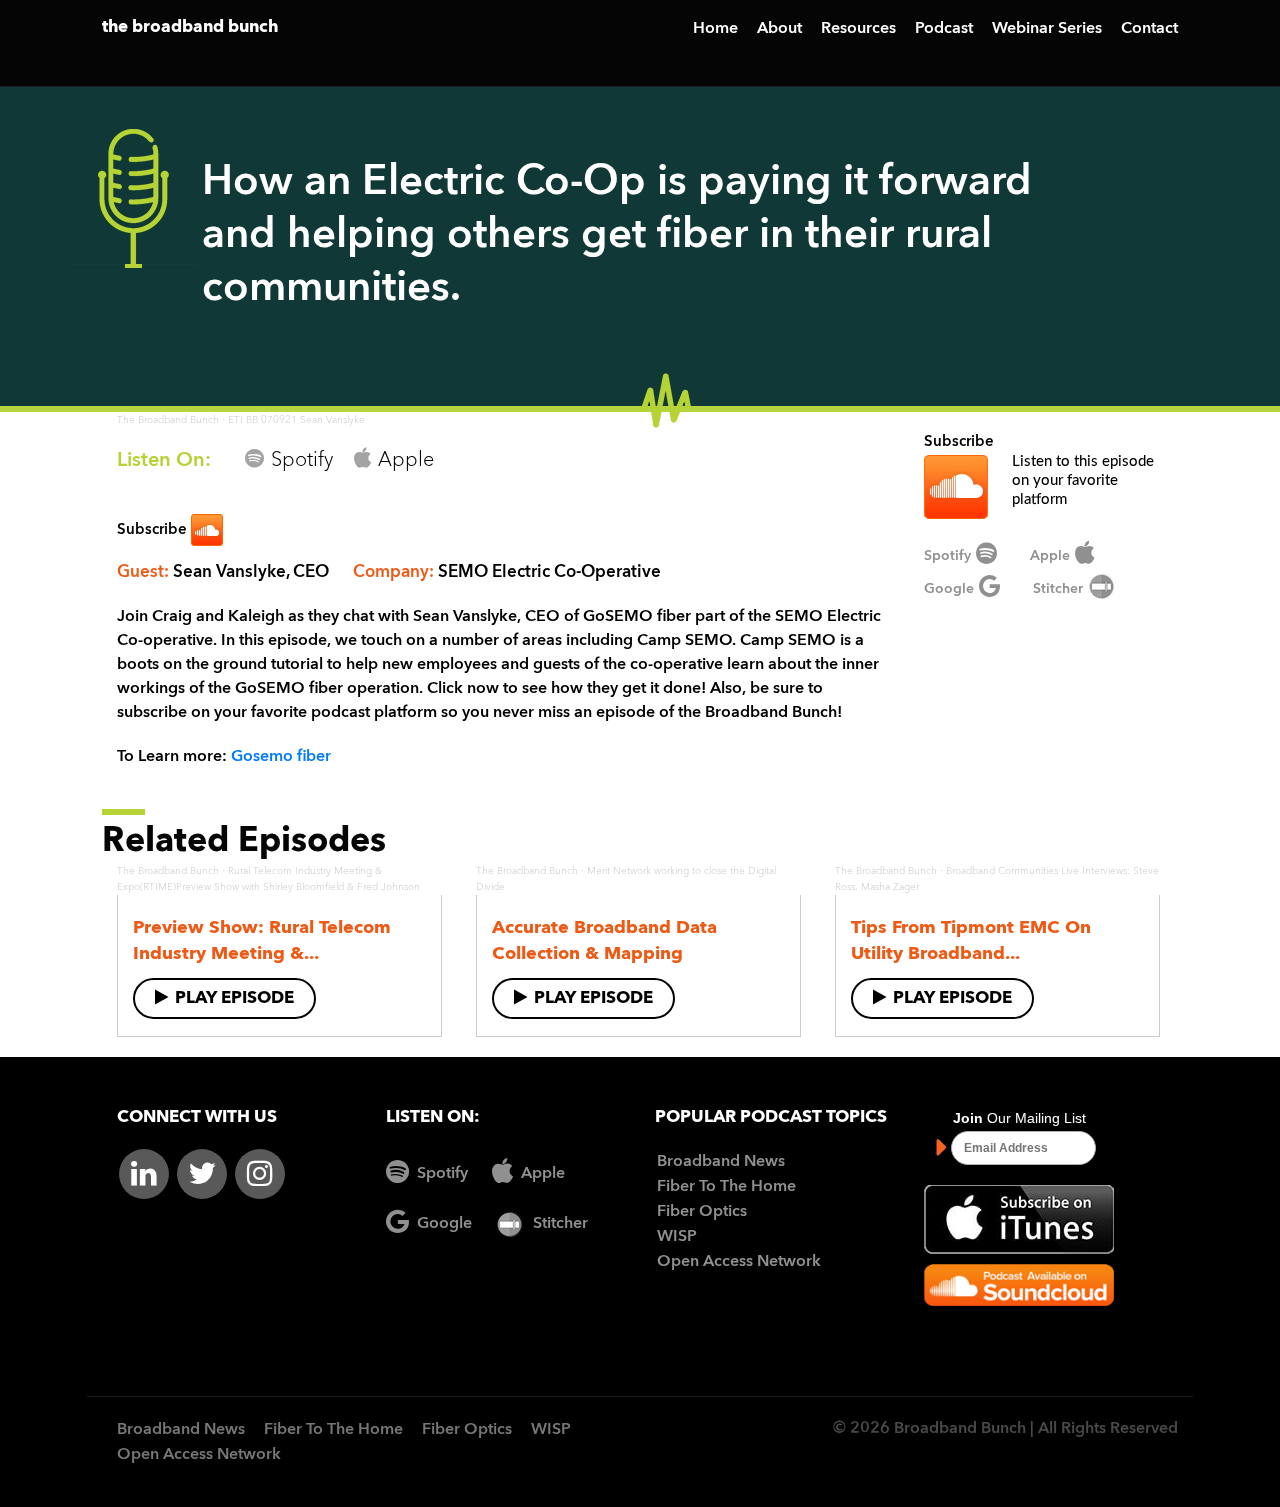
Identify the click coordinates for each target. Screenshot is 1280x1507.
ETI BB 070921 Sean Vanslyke (296, 420)
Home (715, 29)
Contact (1149, 29)
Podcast (944, 29)
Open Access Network (739, 1262)
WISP (677, 1237)
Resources (858, 29)
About (779, 29)
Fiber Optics (702, 1212)
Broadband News (721, 1162)
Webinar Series (1047, 29)
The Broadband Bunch (168, 420)
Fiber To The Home (726, 1187)
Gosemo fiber (281, 757)
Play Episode (234, 998)
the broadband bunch (190, 27)
